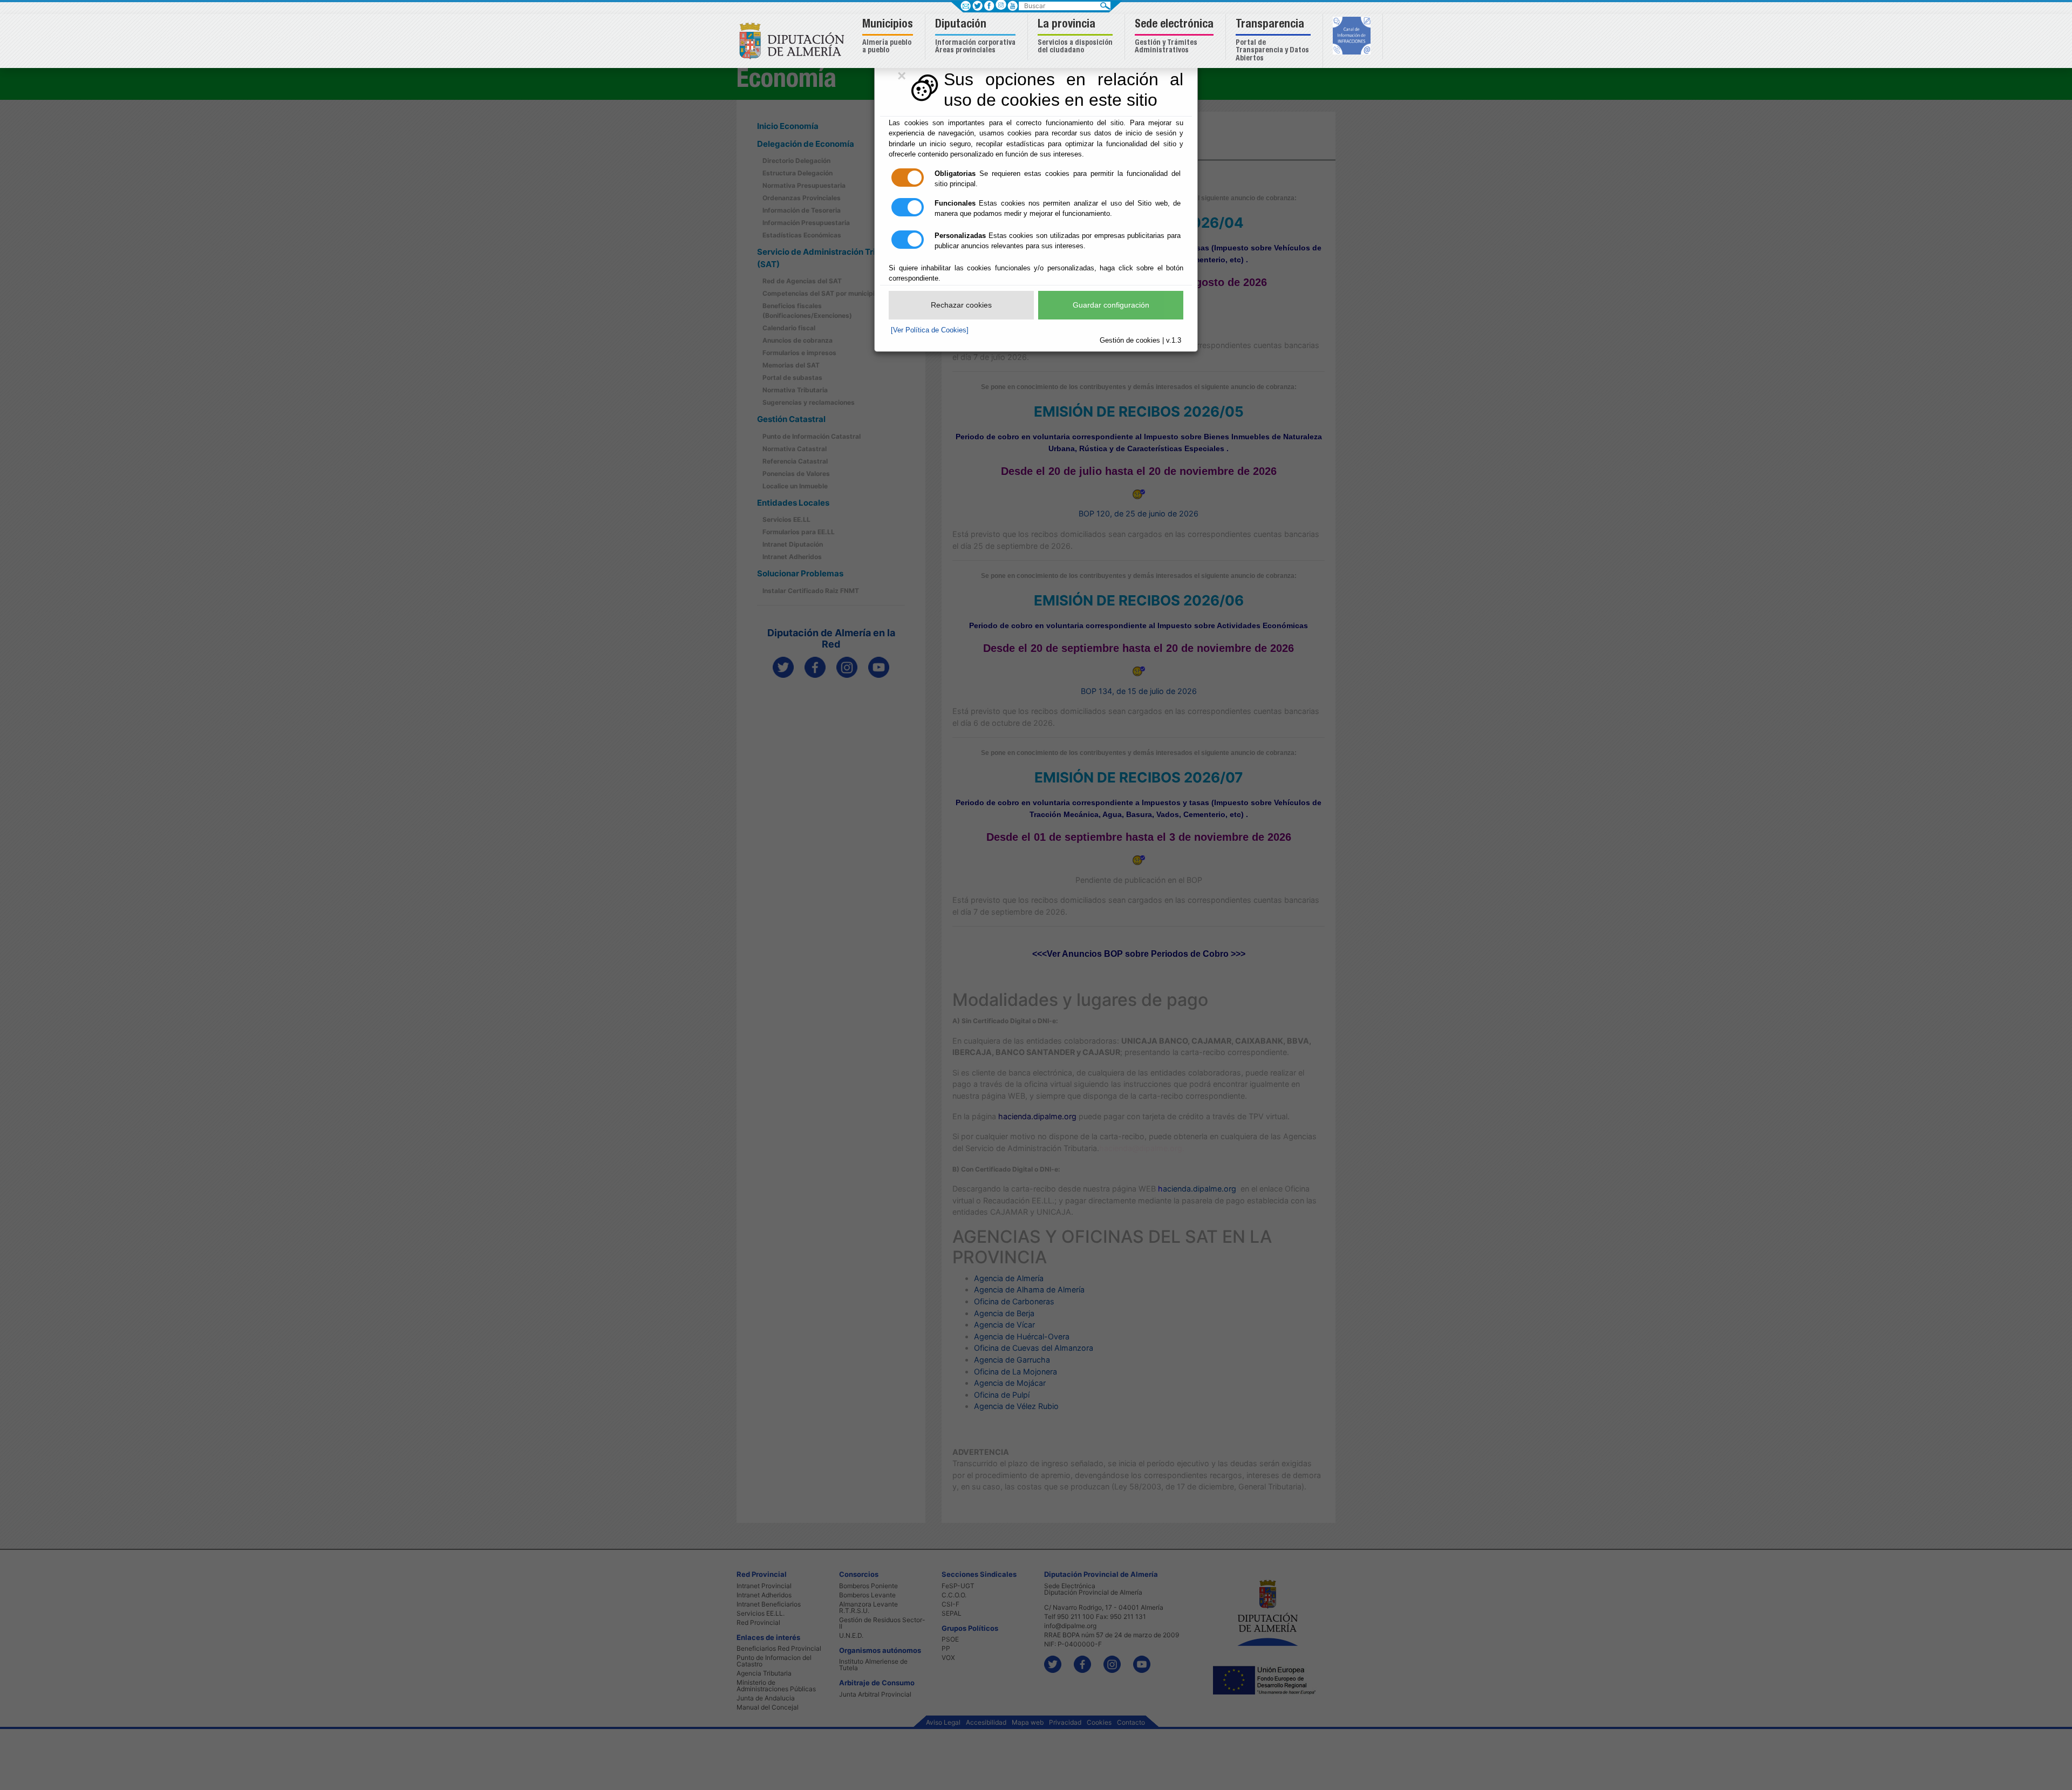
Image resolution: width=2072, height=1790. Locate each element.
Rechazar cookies (961, 305)
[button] (889, 37)
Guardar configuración (1111, 305)
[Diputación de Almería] (795, 40)
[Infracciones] (1353, 37)
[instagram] (1001, 5)
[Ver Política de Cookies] (930, 330)
